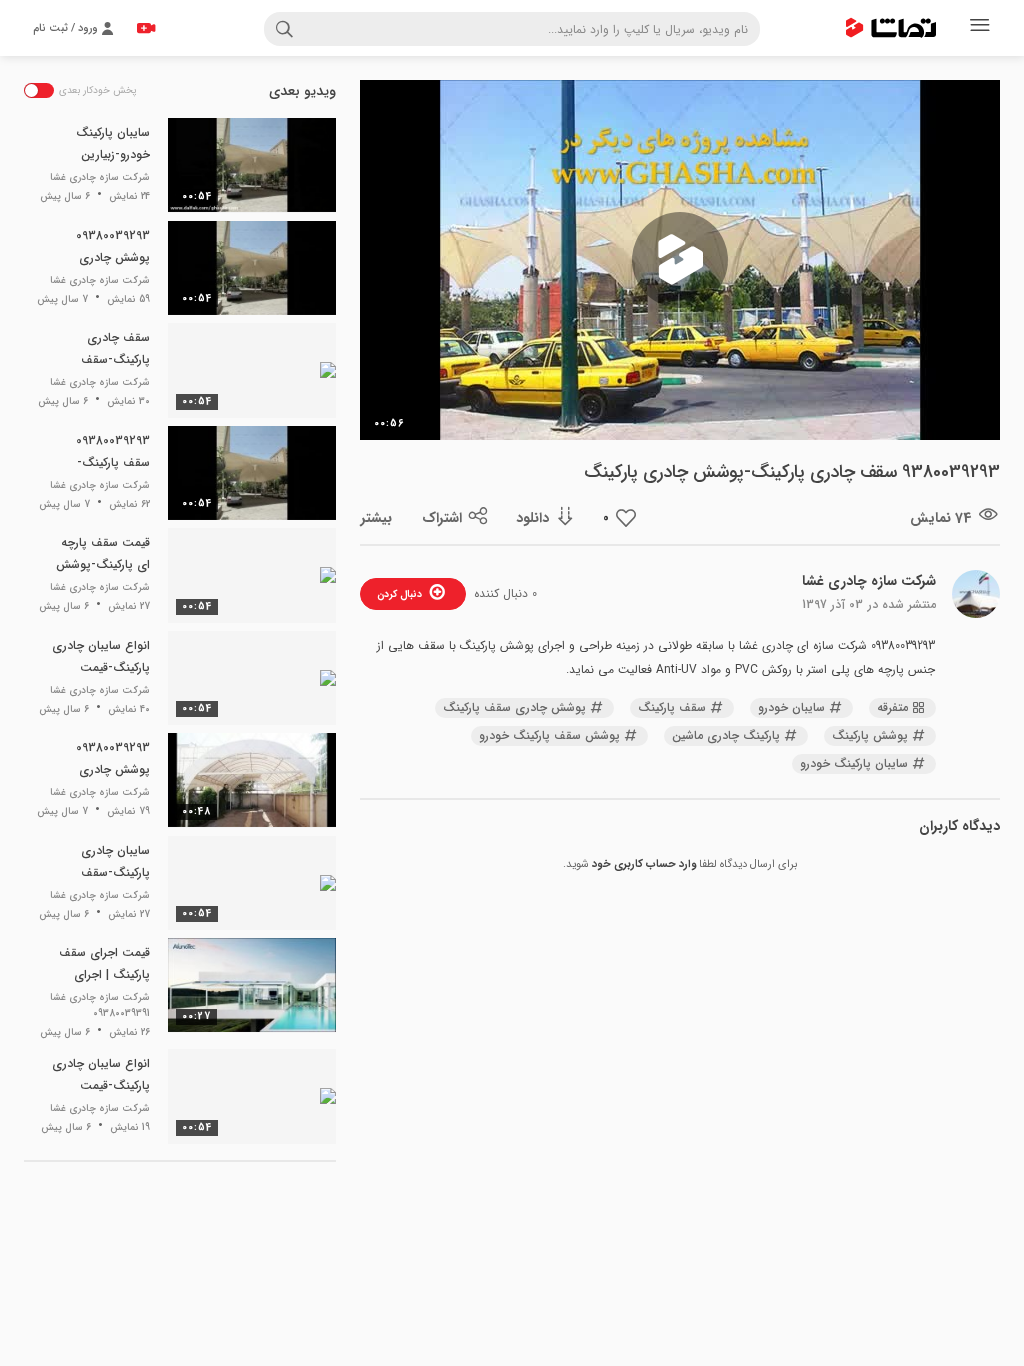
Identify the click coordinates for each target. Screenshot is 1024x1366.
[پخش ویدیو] (680, 260)
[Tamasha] (891, 28)
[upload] (146, 28)
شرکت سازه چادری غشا (869, 581)
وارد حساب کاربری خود (644, 864)
